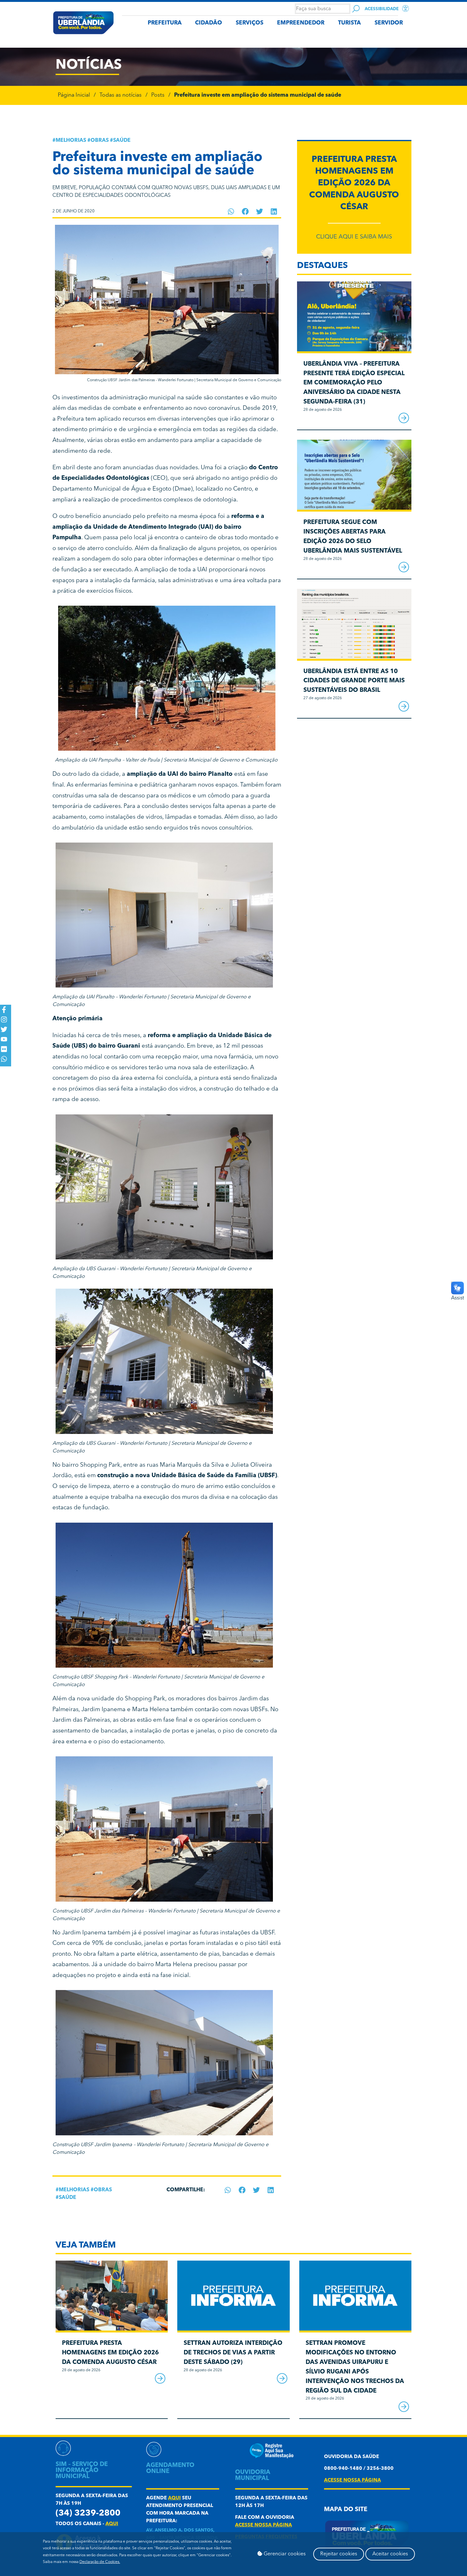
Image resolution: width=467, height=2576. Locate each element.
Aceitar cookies (390, 2554)
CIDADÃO (209, 23)
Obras (100, 141)
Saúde (122, 141)
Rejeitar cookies (339, 2554)
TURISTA (349, 23)
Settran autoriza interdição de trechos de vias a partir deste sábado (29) (233, 2353)
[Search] (356, 9)
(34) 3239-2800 (88, 2514)
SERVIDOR (389, 23)
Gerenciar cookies (284, 2554)
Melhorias (71, 141)
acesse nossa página (264, 2525)
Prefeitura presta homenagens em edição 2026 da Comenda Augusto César (354, 183)
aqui (112, 2524)
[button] (231, 211)
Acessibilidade (382, 9)
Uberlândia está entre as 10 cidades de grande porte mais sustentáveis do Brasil (354, 681)
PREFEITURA (165, 23)
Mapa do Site (346, 2510)
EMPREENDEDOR (301, 23)
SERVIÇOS (250, 23)
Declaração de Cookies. (100, 2562)
